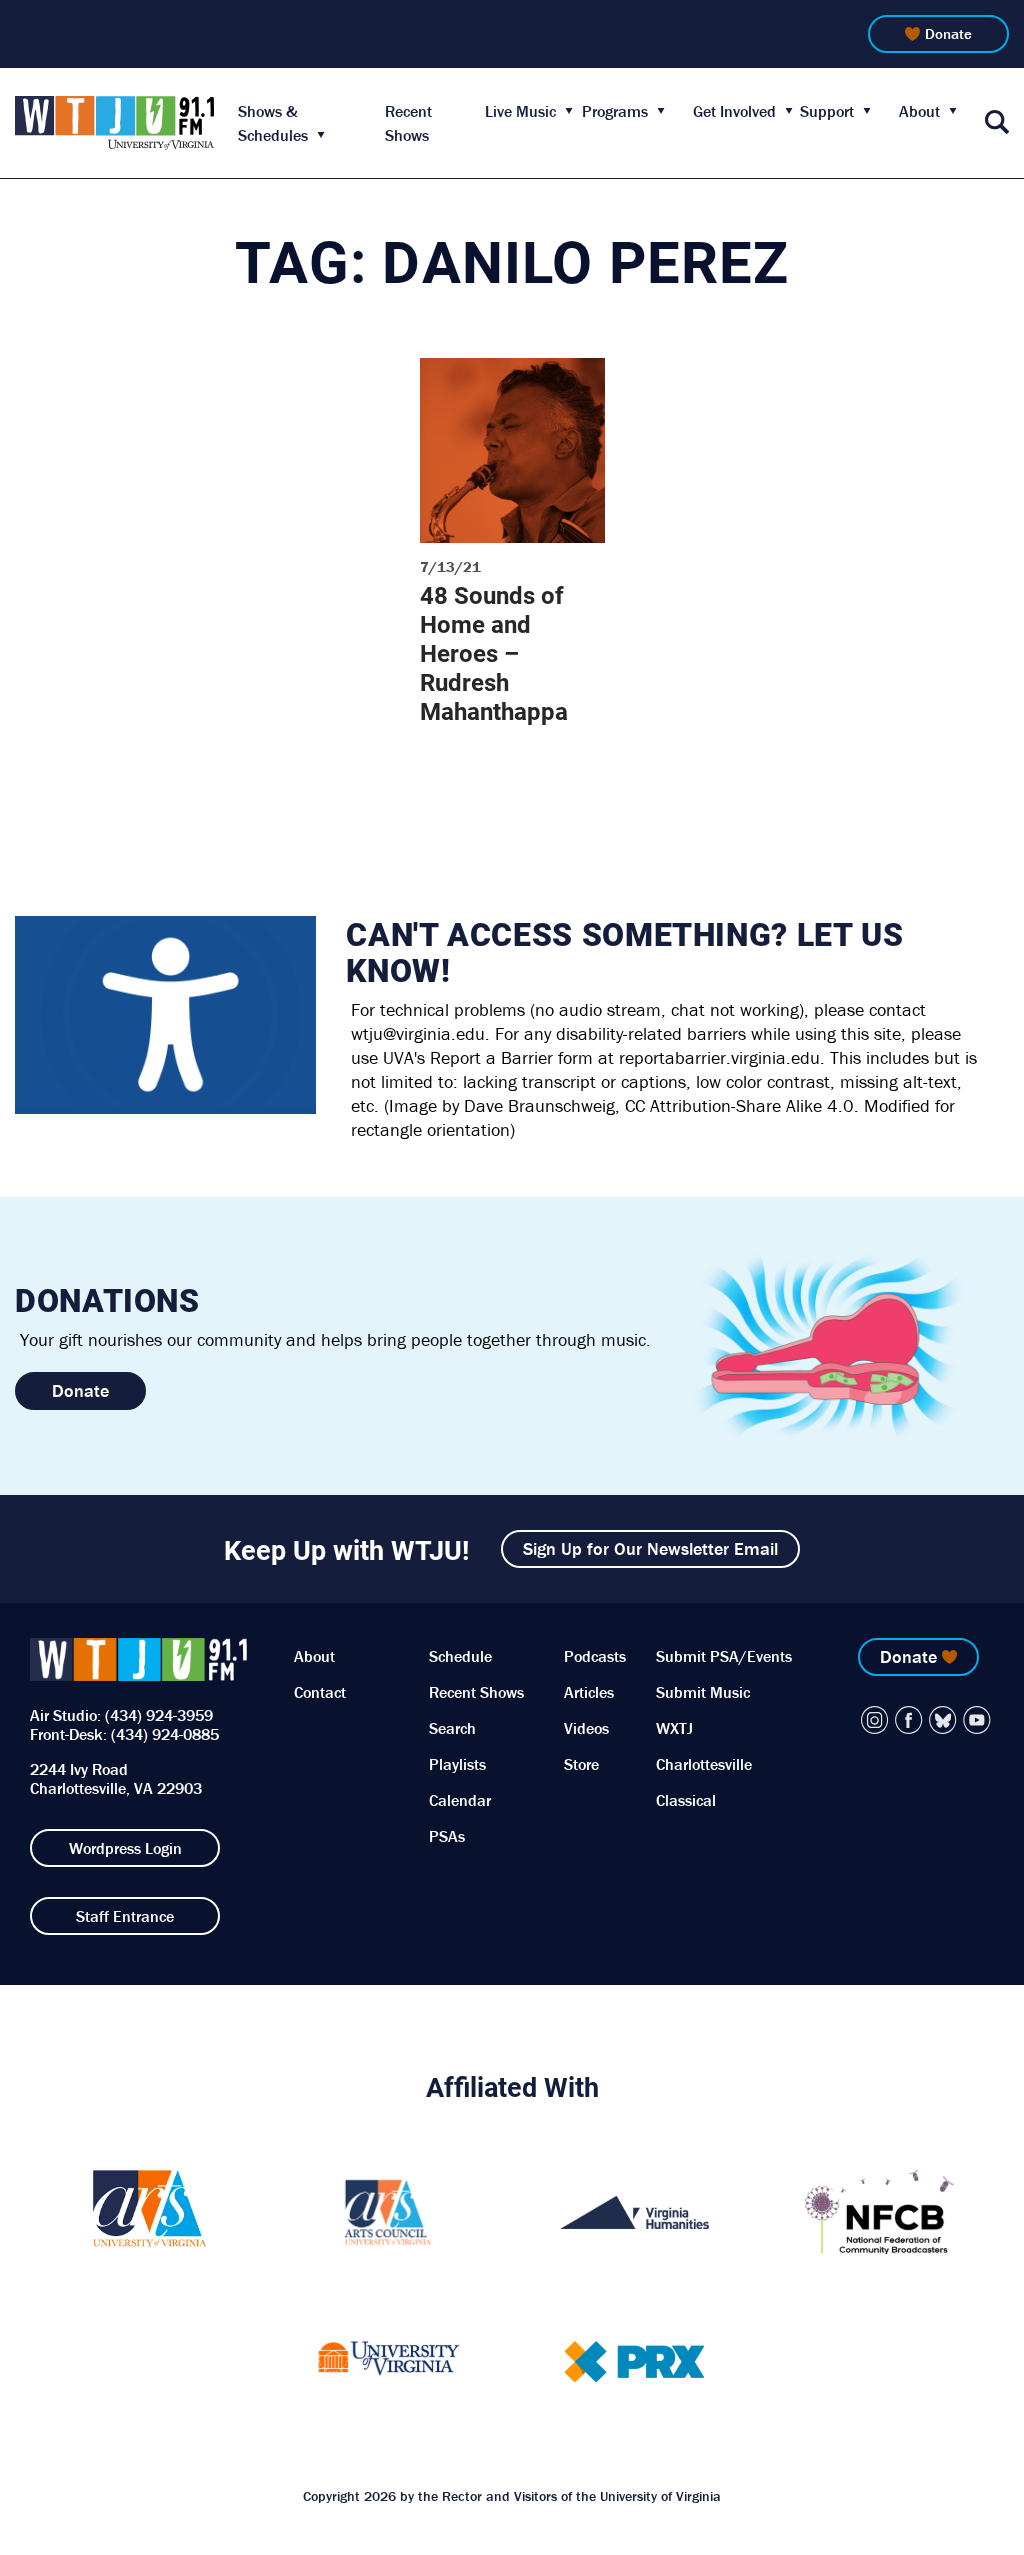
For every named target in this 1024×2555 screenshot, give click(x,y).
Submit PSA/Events (724, 1656)
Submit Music (703, 1692)
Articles (589, 1692)
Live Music (520, 111)
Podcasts (595, 1656)
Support (827, 111)
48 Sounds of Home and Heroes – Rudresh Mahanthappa (494, 653)
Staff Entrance (125, 1916)
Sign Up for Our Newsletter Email (650, 1548)
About (919, 111)
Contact (320, 1692)
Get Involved (734, 111)
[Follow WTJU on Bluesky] (943, 1720)
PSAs (447, 1836)
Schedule (460, 1656)
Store (581, 1764)
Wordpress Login (125, 1848)
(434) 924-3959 (159, 1715)
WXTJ (674, 1728)
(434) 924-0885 (165, 1734)
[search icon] (997, 123)
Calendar (460, 1800)
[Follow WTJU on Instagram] (875, 1720)
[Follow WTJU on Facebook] (909, 1720)
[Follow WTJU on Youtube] (977, 1720)
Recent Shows (476, 1692)
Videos (586, 1728)
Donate (948, 33)
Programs (615, 111)
